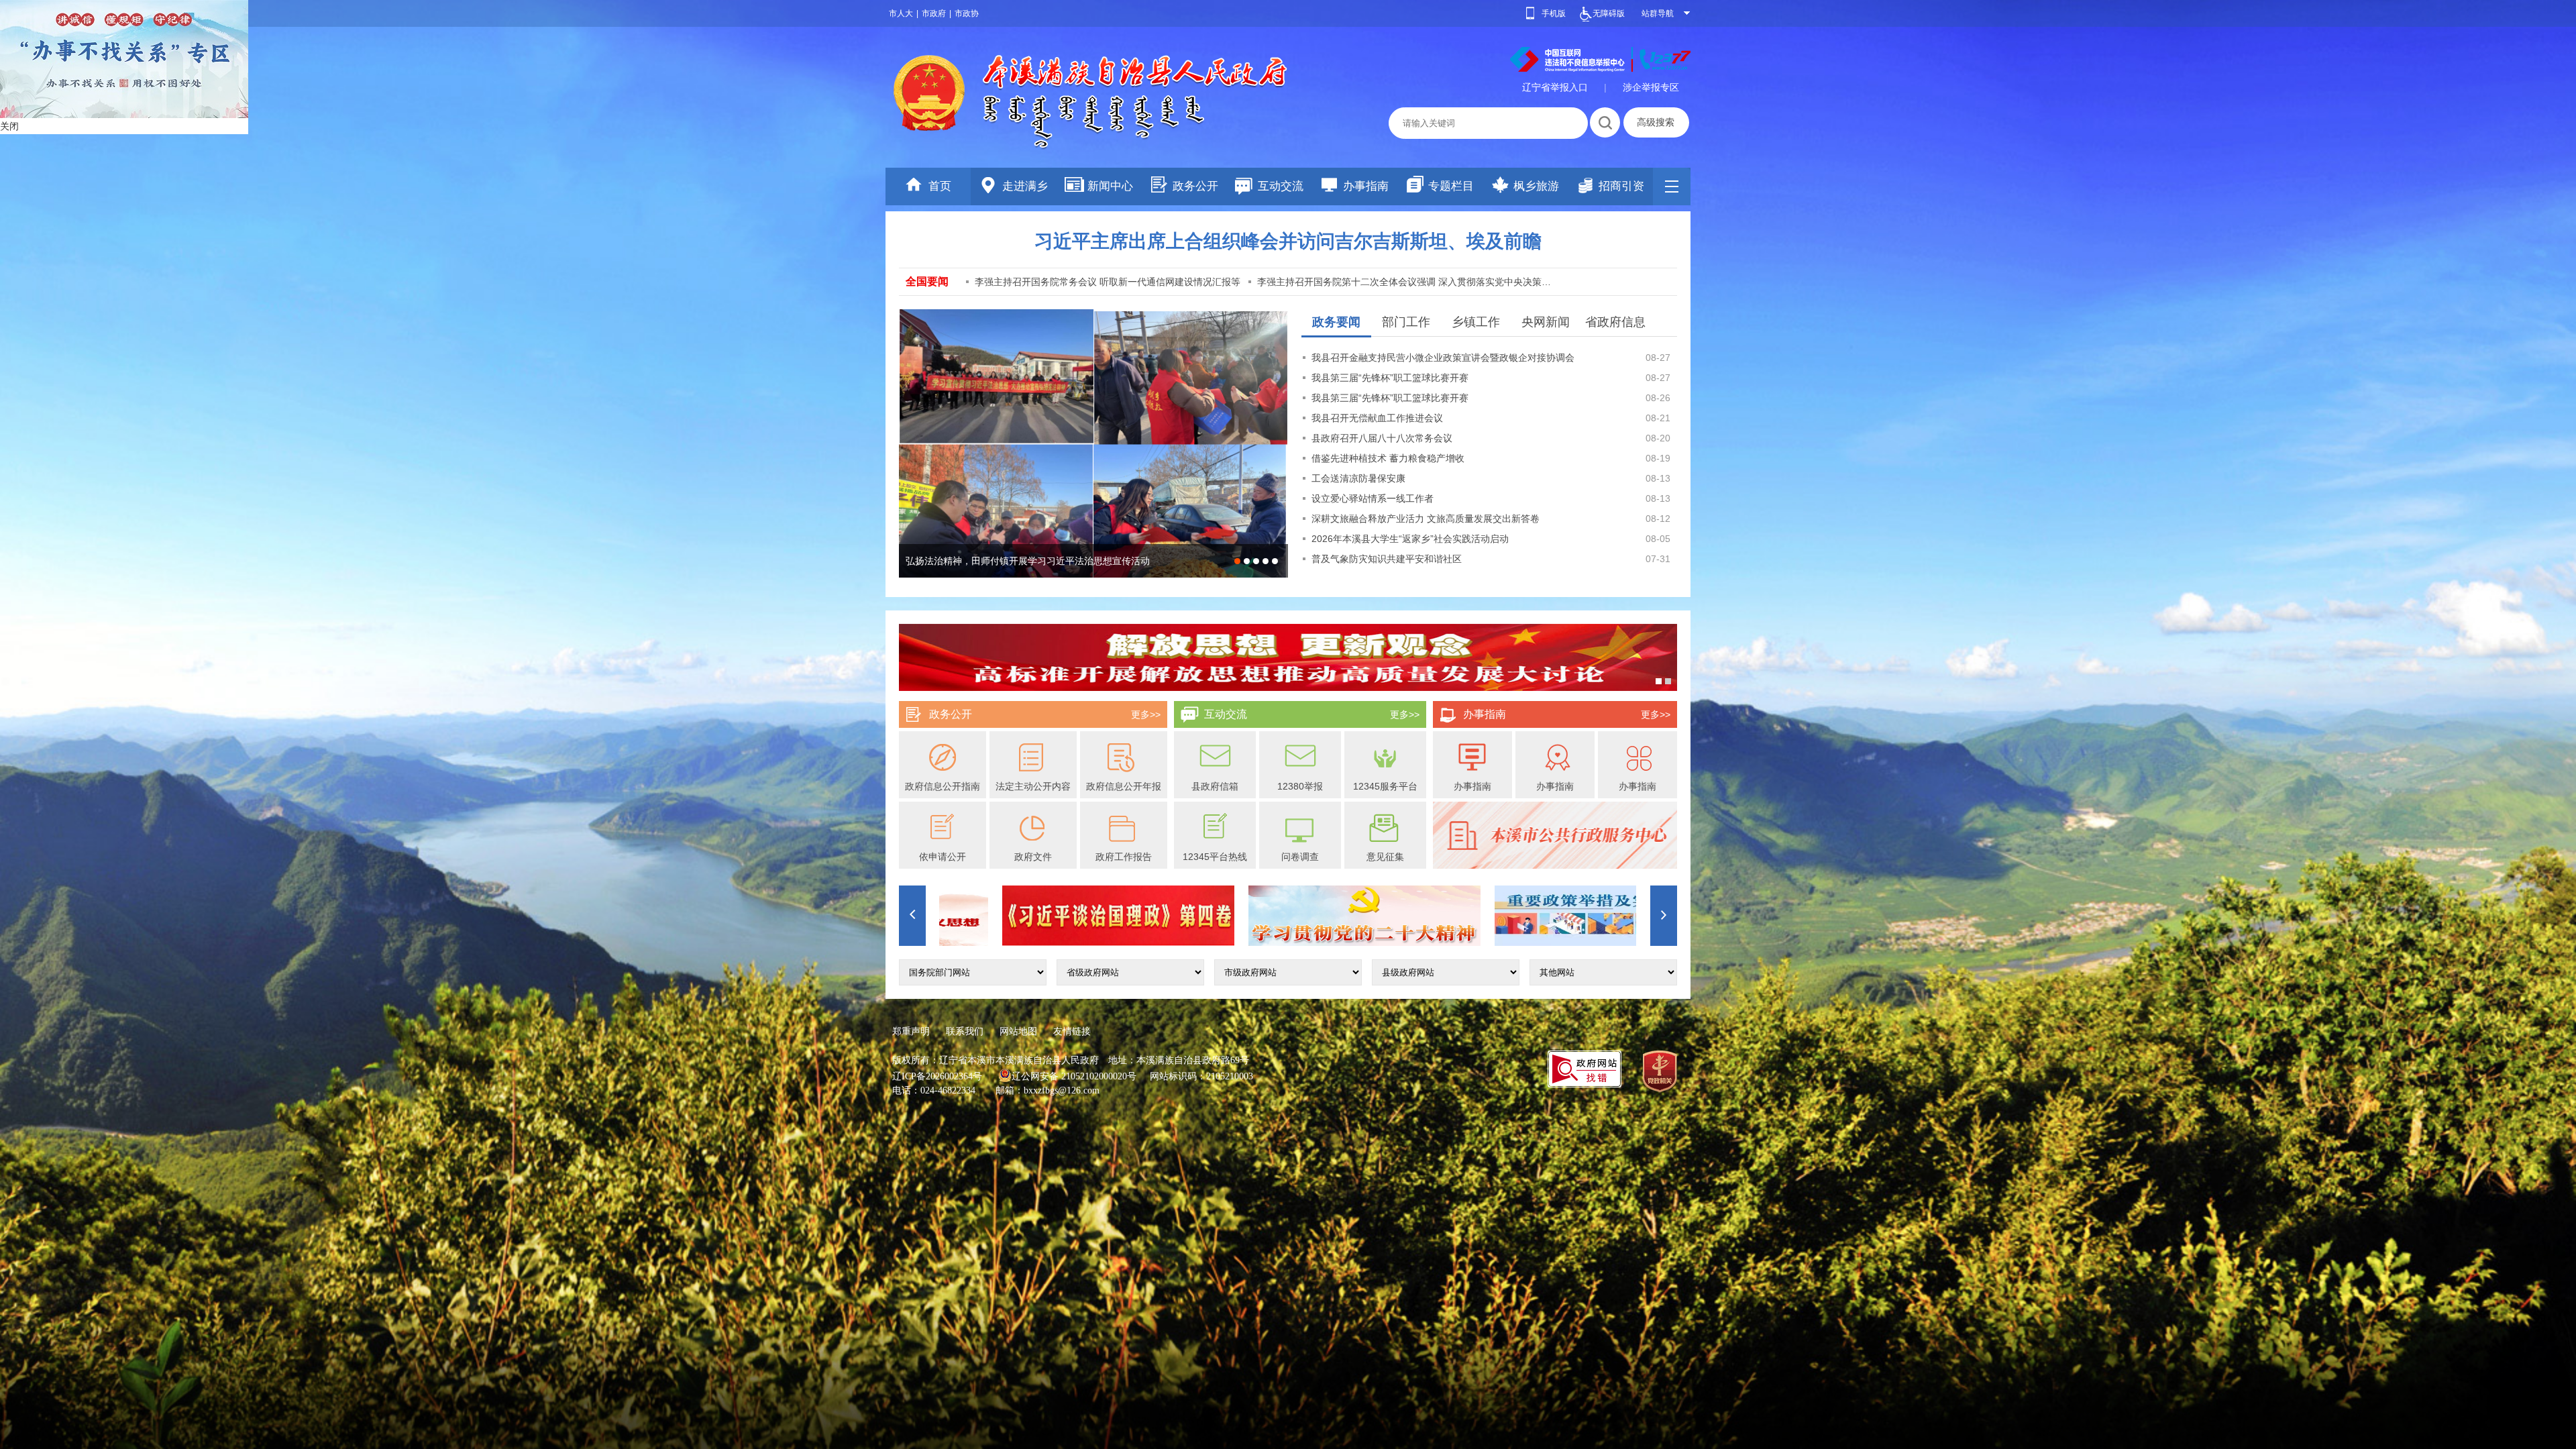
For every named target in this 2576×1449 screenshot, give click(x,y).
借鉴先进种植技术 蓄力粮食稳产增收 (1388, 458)
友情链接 (1072, 1031)
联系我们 (965, 1031)
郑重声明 (911, 1031)
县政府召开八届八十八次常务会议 (1382, 438)
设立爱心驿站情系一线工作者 (1373, 498)
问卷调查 (1300, 857)
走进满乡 (1025, 186)
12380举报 (1300, 786)
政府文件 (1033, 857)
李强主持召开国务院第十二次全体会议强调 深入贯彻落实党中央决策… (1404, 282)
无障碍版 (1609, 13)
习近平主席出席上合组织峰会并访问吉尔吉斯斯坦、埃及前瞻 (1288, 241)
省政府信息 (1615, 322)
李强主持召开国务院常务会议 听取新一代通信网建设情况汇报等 (1108, 282)
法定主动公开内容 (1033, 786)
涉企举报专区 (1651, 87)
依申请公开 (943, 857)
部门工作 (1406, 322)
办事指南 (1366, 186)
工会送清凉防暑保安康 (1358, 478)
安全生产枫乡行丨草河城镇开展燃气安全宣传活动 (1009, 561)
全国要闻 (927, 281)
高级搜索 (1656, 122)
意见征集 (1385, 857)
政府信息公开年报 (1124, 786)
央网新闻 (1546, 322)
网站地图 (1018, 1031)
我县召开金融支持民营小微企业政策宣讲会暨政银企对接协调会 (1443, 358)
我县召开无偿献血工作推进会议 (1377, 418)
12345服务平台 (1385, 786)
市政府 (934, 13)
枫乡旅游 (1536, 186)
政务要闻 (1336, 322)
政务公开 (1195, 186)
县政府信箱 (1215, 786)
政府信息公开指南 (943, 786)
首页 (940, 186)
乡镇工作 (1476, 322)
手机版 (1554, 13)
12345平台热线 (1215, 857)
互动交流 (1281, 186)
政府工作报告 (1124, 857)
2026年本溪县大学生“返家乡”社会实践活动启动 (1410, 539)
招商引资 (1621, 186)
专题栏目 (1451, 186)
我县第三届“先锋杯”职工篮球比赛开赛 (1390, 378)
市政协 (967, 13)
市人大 (901, 13)
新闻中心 (1110, 186)
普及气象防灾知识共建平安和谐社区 (1387, 559)
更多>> (1146, 714)
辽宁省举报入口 (1555, 87)
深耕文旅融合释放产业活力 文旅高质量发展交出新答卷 (1426, 519)
